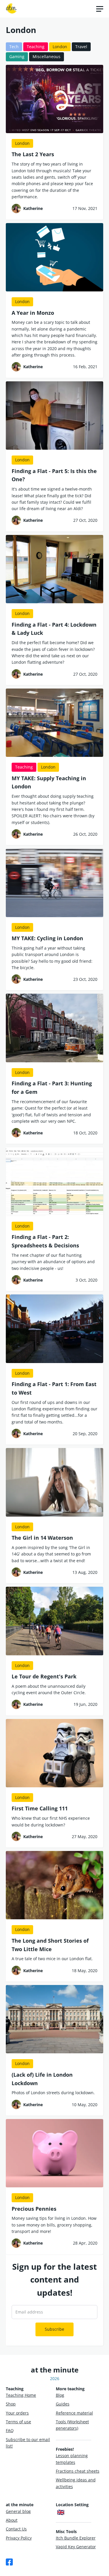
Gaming (17, 57)
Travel (81, 47)
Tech (14, 47)
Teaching (36, 47)
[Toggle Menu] (100, 9)
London (60, 47)
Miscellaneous (47, 57)
